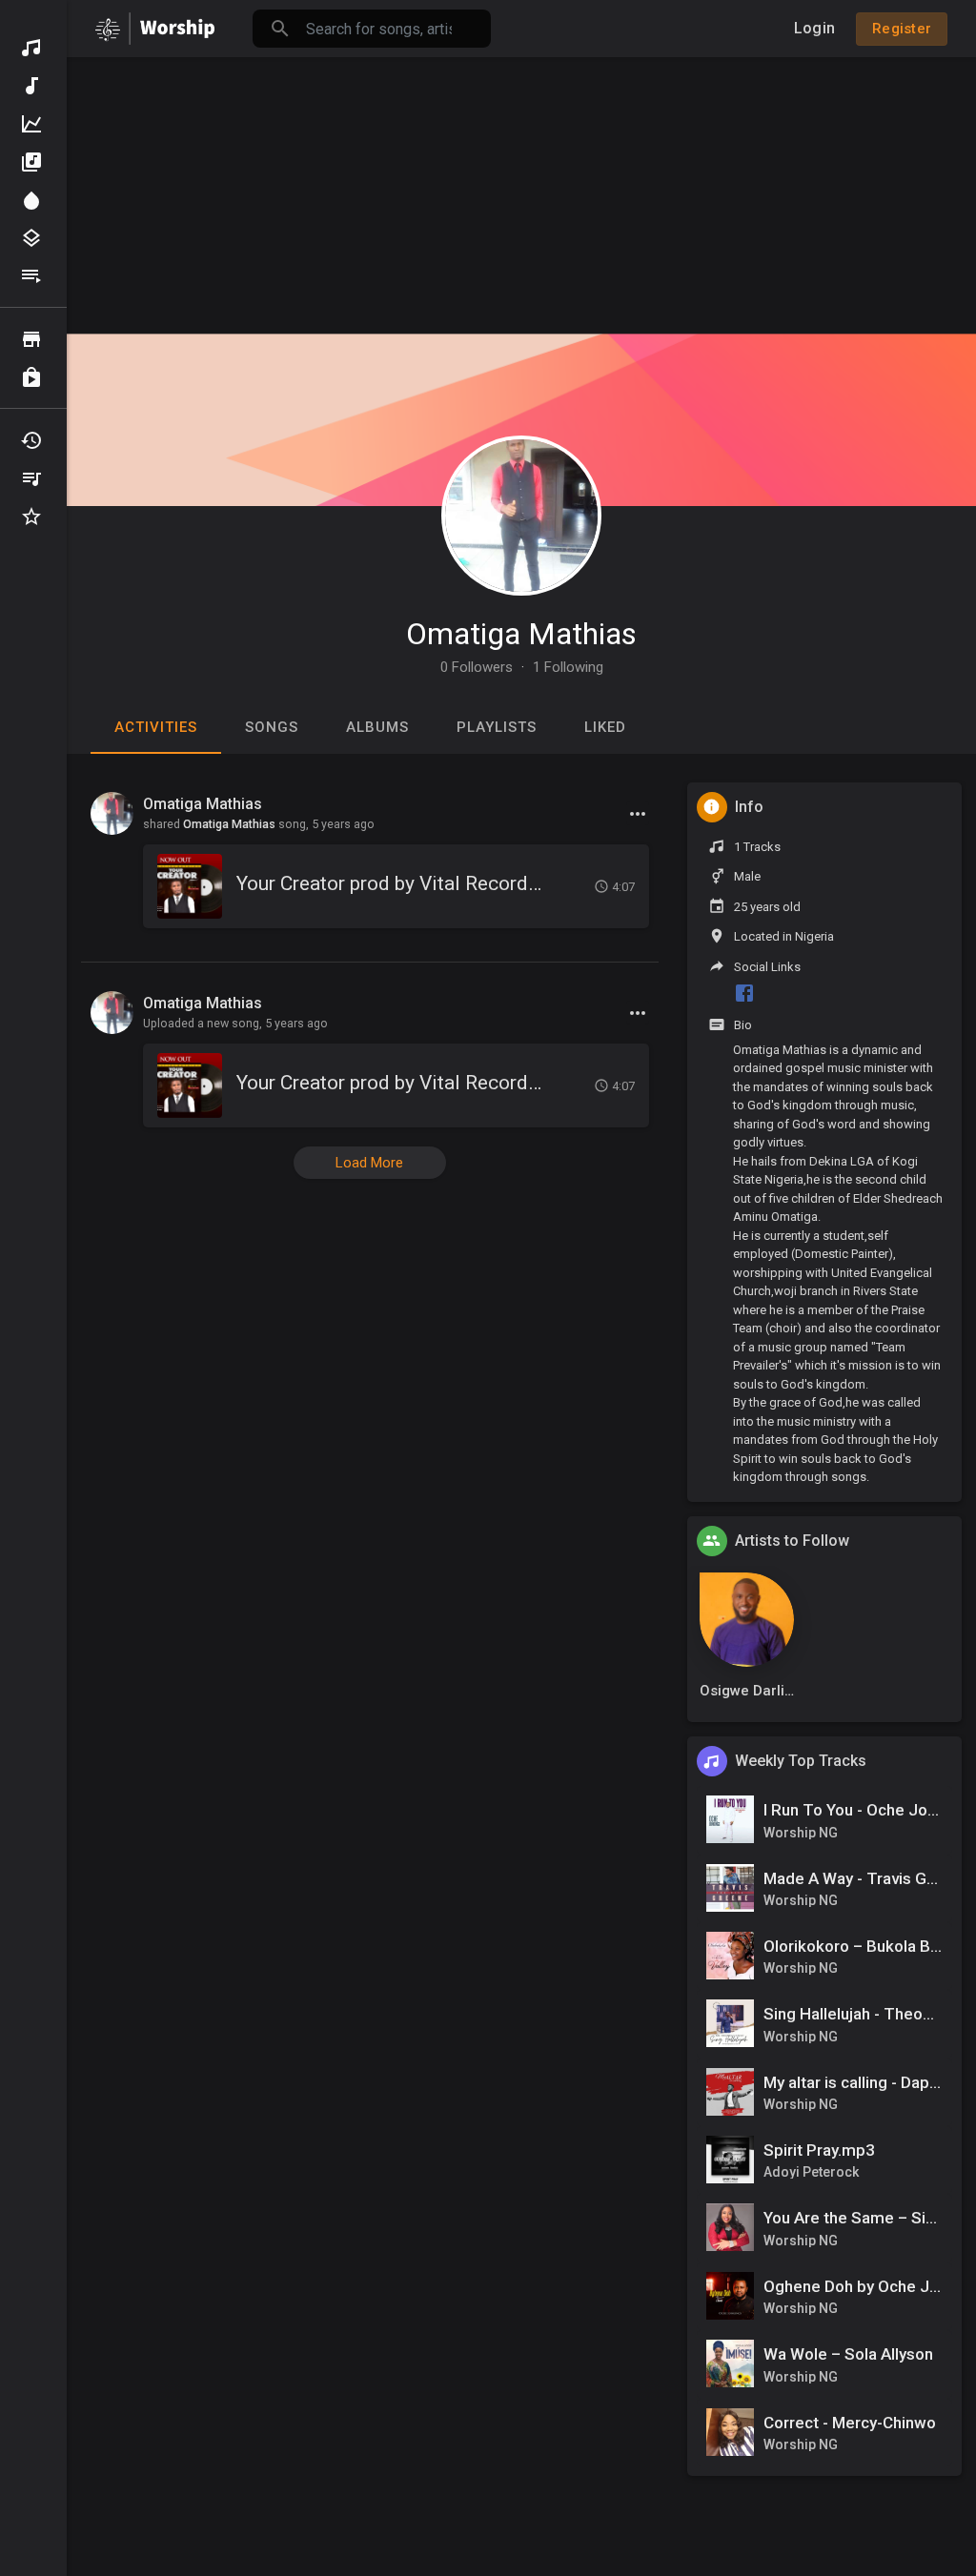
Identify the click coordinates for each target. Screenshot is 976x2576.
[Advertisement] (521, 191)
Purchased (33, 377)
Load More (369, 1163)
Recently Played (33, 440)
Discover (33, 48)
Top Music (33, 124)
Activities (156, 727)
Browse (33, 339)
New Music (33, 86)
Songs (272, 727)
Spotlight (33, 200)
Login (814, 28)
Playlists (33, 276)
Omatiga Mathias (521, 634)
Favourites (33, 517)
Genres (33, 238)
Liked (605, 727)
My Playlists (33, 478)
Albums (33, 162)
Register (902, 29)
